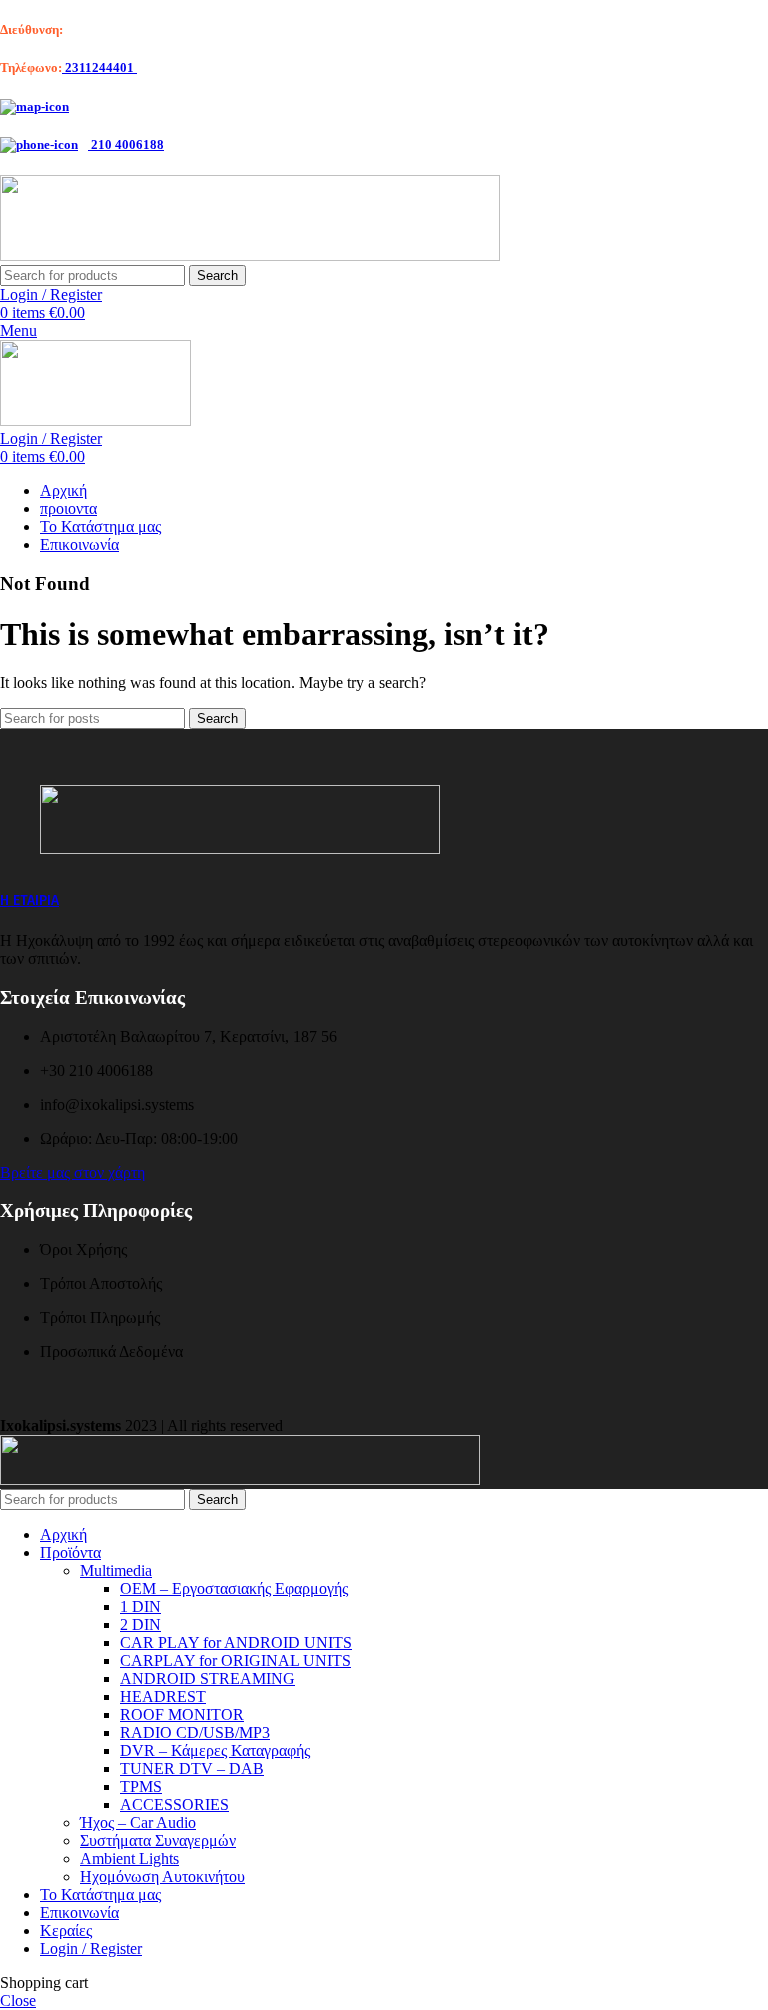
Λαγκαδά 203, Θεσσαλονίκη (142, 29)
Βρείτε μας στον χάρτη (72, 1172)
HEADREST (163, 1696)
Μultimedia (116, 1570)
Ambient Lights (129, 1858)
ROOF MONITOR (182, 1714)
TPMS (141, 1786)
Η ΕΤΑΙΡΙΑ (29, 900)
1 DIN (140, 1606)
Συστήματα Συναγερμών (158, 1840)
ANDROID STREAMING (207, 1678)
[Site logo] (250, 255)
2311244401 (99, 67)
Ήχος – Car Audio (138, 1822)
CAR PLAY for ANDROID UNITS (236, 1642)
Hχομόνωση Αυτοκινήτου (162, 1876)
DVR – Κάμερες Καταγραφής (215, 1750)
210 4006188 (126, 144)
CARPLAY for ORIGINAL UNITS (235, 1660)
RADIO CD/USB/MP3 (195, 1732)
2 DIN (140, 1624)
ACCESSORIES (174, 1804)
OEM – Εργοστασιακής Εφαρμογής (234, 1588)
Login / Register (91, 1948)
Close (18, 2000)
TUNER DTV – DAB (192, 1768)
